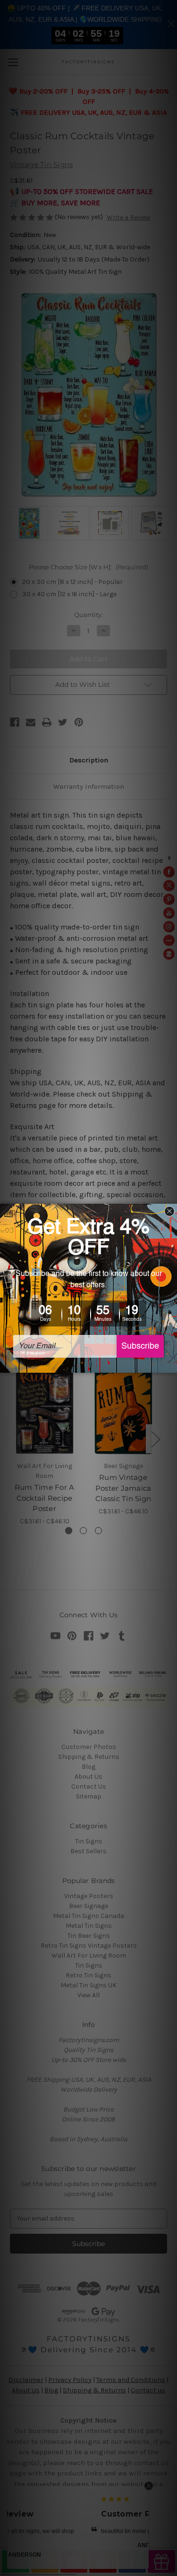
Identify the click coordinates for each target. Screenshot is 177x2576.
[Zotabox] (171, 1364)
